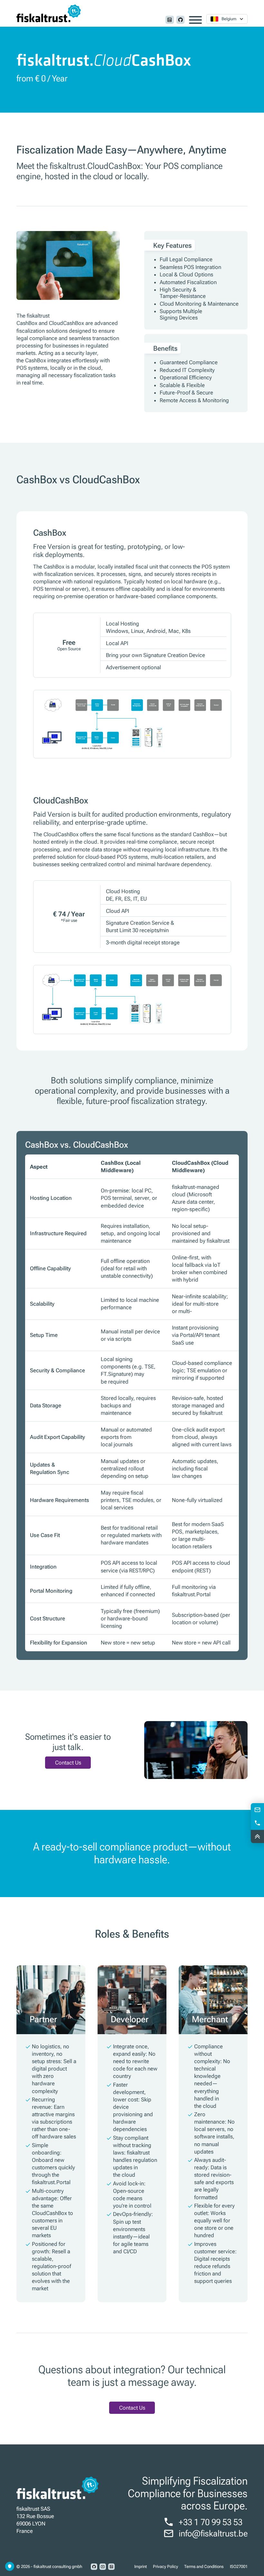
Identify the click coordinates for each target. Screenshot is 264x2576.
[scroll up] (257, 1836)
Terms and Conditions (204, 2567)
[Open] (195, 20)
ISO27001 (239, 2567)
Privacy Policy (165, 2567)
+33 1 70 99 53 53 (211, 2522)
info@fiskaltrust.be (213, 2533)
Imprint (141, 2567)
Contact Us (68, 1763)
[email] (257, 1810)
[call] (257, 1823)
